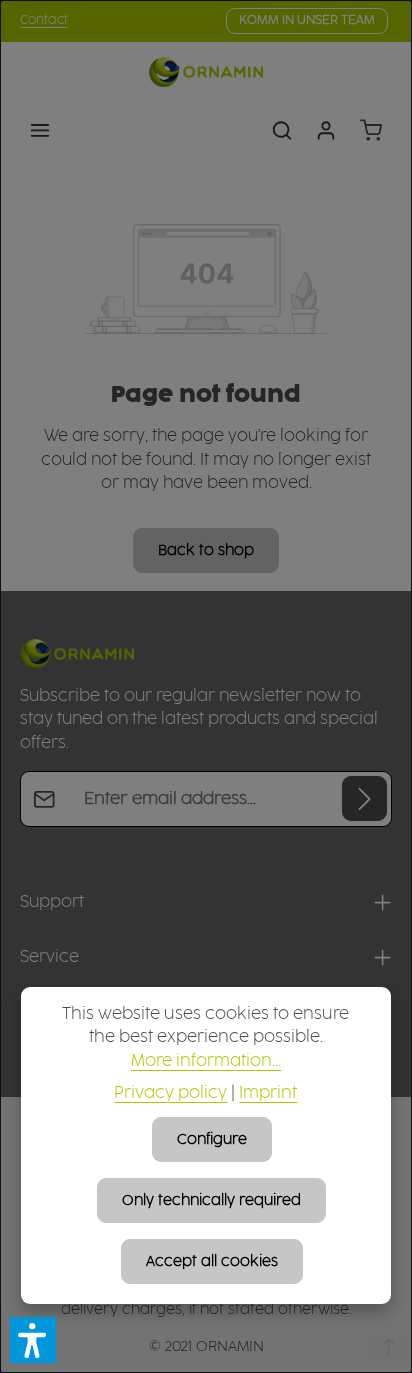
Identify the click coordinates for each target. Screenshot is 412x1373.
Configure (212, 1139)
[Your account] (326, 130)
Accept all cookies (212, 1261)
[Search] (282, 130)
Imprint (268, 1093)
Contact (44, 20)
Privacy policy (170, 1093)
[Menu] (40, 130)
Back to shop (206, 550)
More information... (206, 1061)
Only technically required (211, 1200)
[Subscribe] (364, 798)
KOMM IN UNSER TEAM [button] (307, 20)
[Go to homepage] (206, 72)
